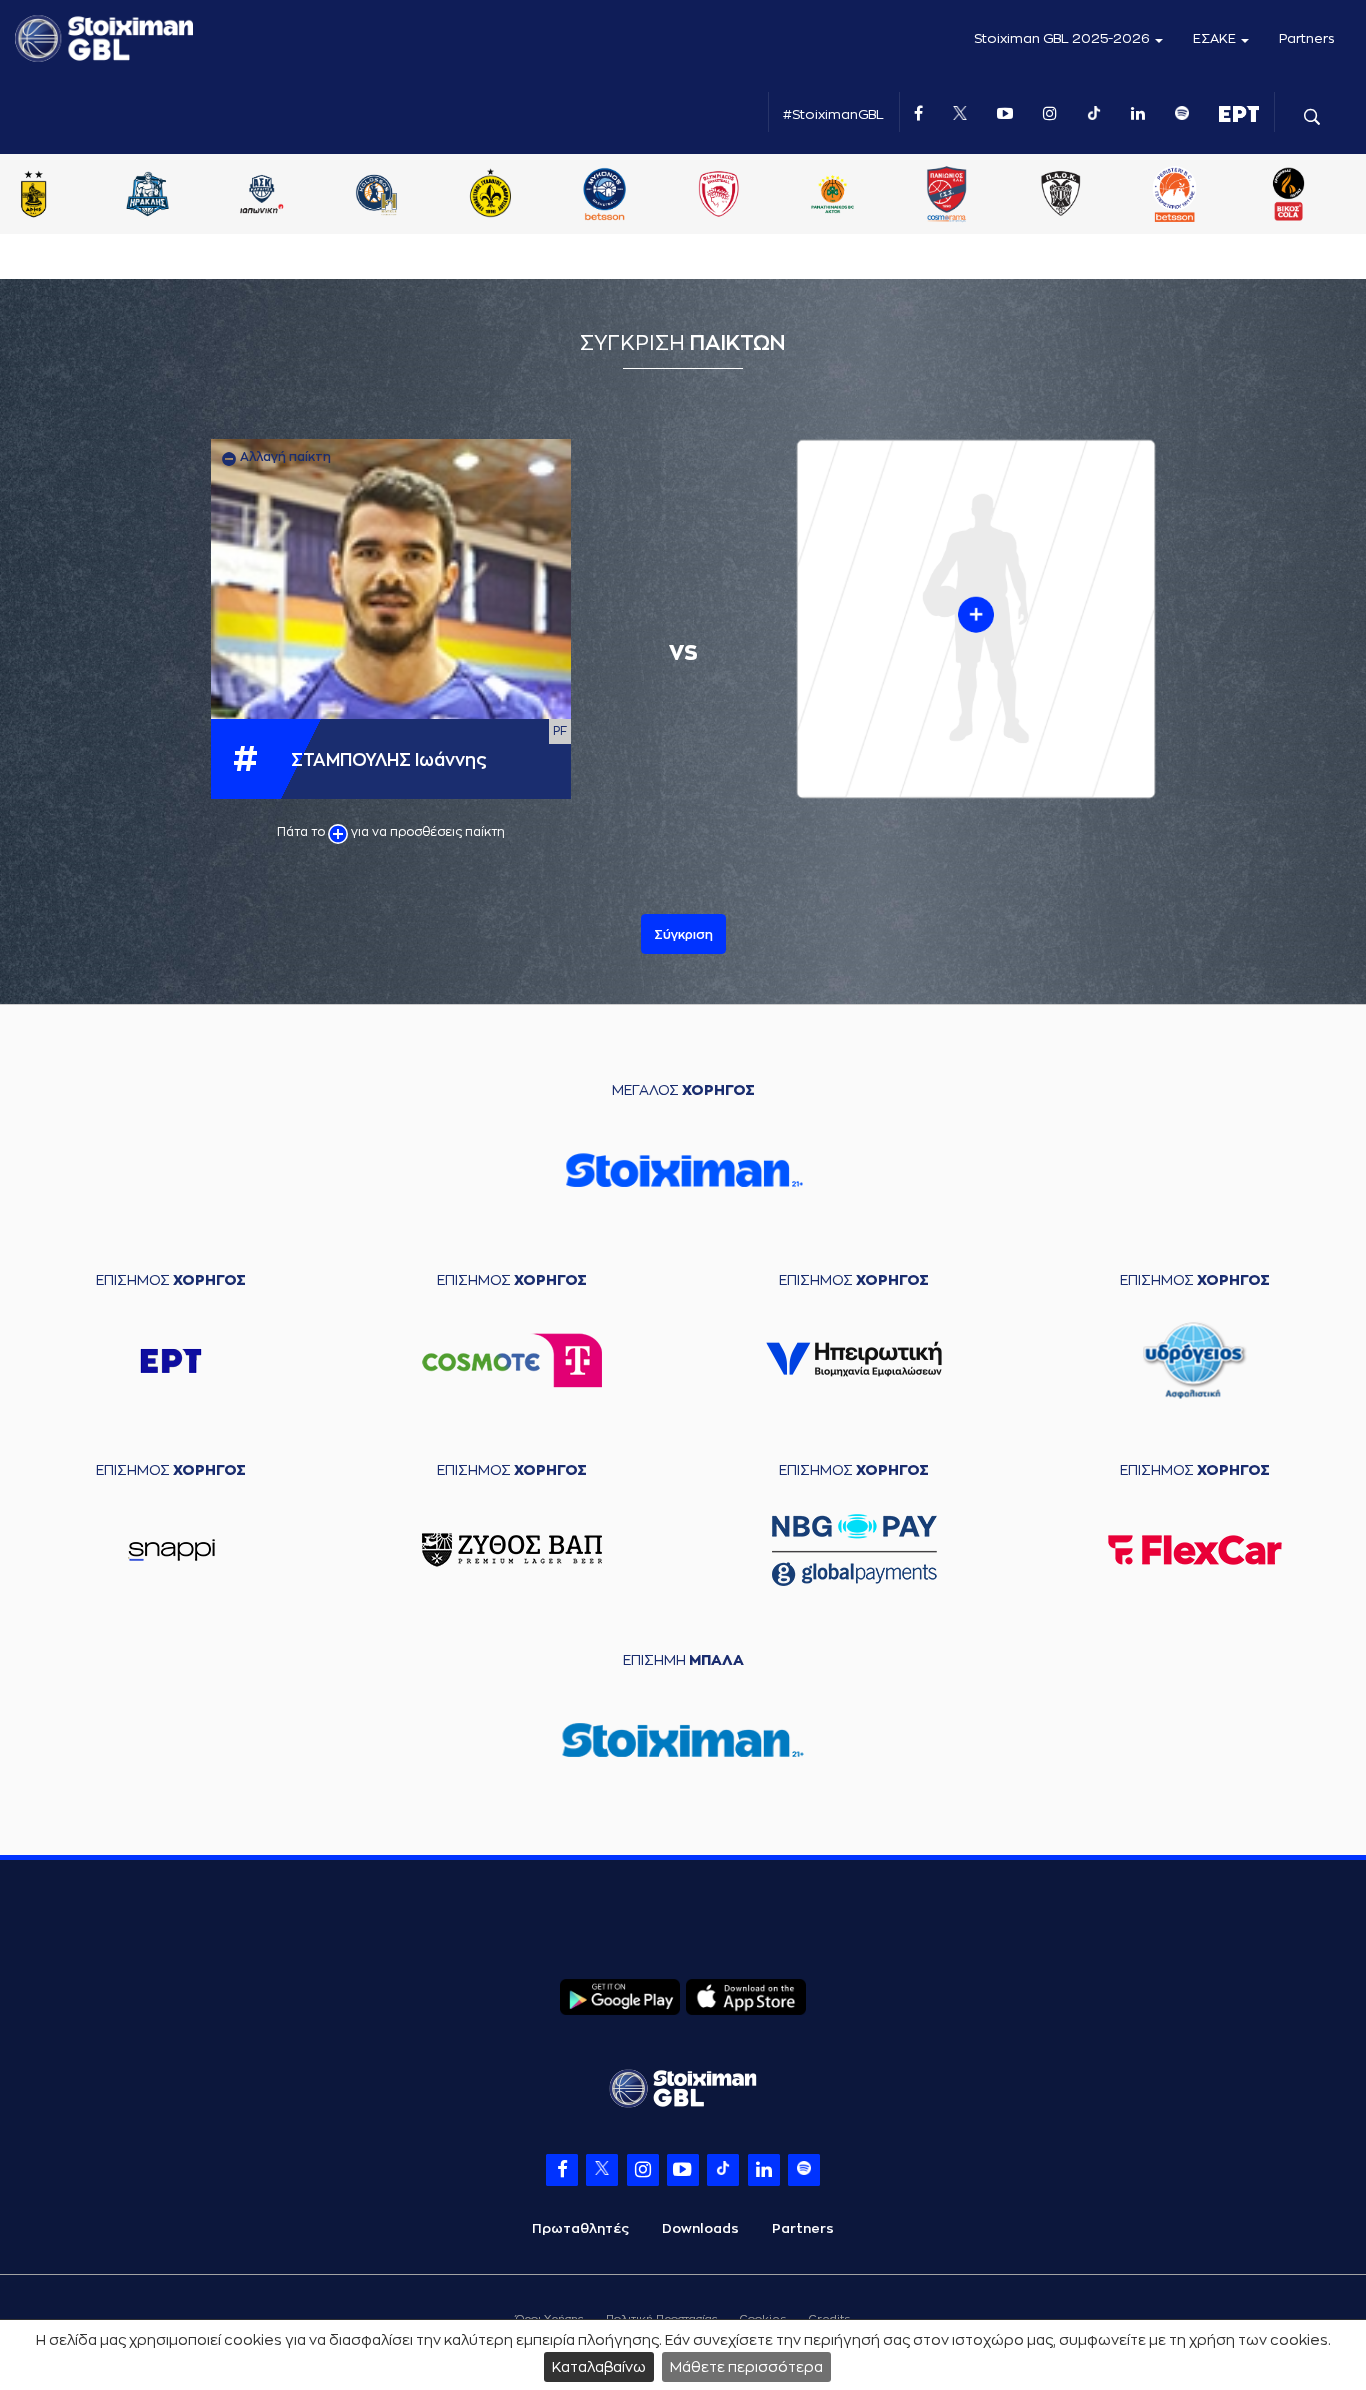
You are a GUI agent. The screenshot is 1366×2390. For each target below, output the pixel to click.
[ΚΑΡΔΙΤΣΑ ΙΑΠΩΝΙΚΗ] (262, 196)
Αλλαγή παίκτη (284, 457)
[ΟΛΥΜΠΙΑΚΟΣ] (718, 196)
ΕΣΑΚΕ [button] (1216, 38)
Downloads (700, 2228)
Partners (1307, 38)
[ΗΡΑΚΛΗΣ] (148, 196)
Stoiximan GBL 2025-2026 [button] (1063, 38)
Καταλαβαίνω (599, 2367)
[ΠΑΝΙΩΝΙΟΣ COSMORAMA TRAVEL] (947, 196)
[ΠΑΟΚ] (1061, 196)
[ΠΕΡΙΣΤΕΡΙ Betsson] (1175, 196)
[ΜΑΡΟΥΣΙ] (490, 196)
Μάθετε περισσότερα (746, 2367)
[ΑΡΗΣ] (34, 196)
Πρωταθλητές (580, 2228)
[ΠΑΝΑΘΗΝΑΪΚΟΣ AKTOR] (833, 196)
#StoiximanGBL (833, 114)
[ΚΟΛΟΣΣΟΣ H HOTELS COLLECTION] (376, 196)
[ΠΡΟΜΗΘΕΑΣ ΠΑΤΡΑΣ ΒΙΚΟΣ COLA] (1289, 196)
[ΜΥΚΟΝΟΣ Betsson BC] (604, 196)
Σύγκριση (683, 935)
